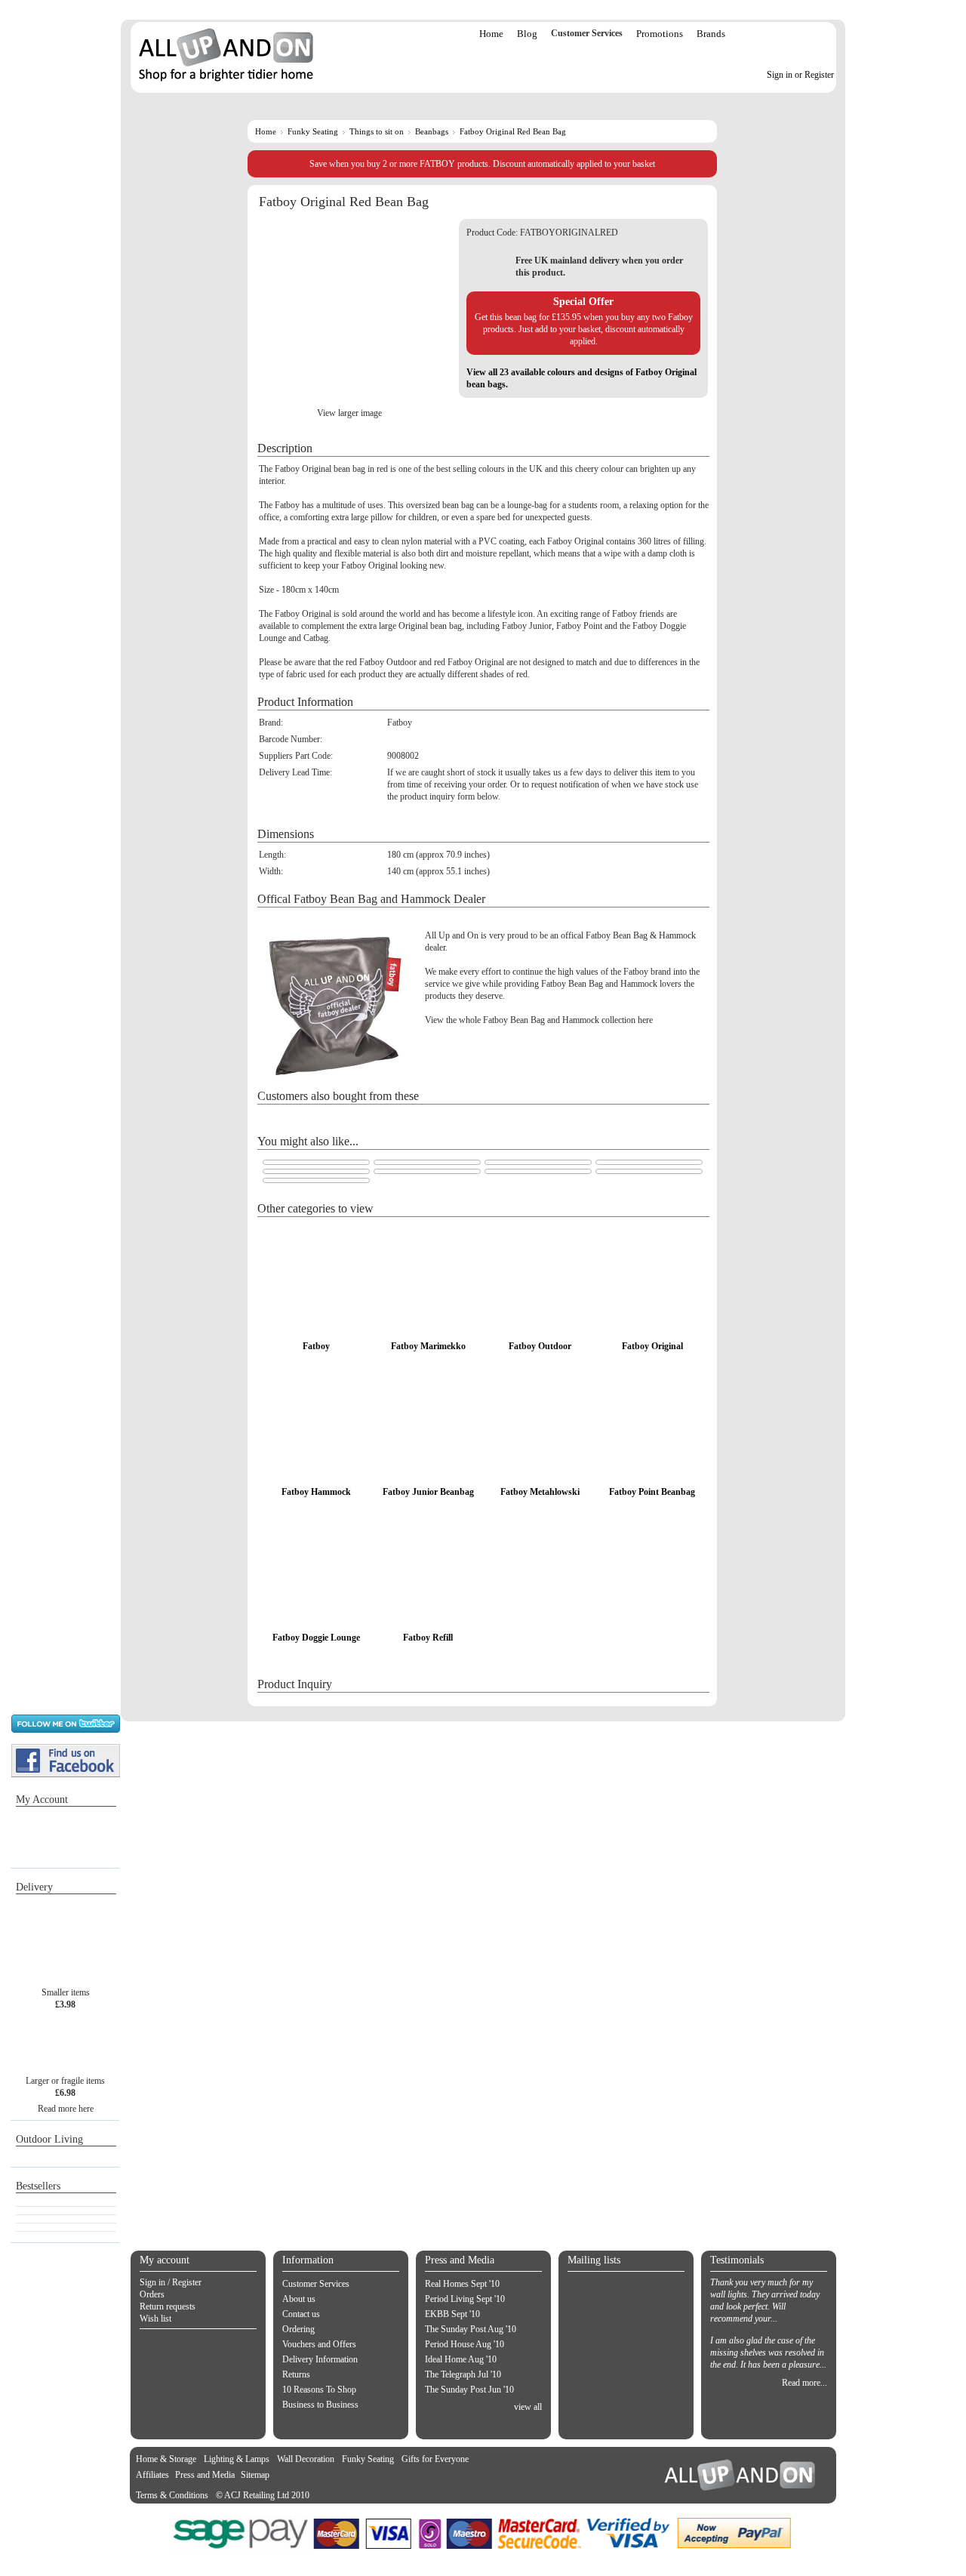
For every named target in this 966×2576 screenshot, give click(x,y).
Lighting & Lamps (237, 2459)
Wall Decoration (306, 2459)
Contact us (301, 2314)
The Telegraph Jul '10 (463, 2374)
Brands (711, 34)
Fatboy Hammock (316, 1492)
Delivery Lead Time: (295, 772)
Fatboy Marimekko (428, 1346)
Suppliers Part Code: (296, 756)
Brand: (271, 723)
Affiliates (152, 2475)
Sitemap (255, 2475)
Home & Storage (166, 2459)
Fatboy (316, 1346)
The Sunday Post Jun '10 (469, 2390)
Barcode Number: (291, 739)
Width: (271, 871)
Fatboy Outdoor (540, 1346)
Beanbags (432, 131)
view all (528, 2407)
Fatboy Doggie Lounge (316, 1638)
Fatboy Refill (428, 1638)
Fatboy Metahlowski (540, 1492)
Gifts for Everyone (435, 2459)
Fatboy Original (652, 1346)
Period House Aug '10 (465, 2344)
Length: (272, 855)
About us (299, 2299)
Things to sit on (377, 131)
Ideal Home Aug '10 (461, 2359)
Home (491, 34)
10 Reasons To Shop (319, 2390)
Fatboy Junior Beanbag (428, 1492)
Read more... (804, 2383)
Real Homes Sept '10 (462, 2284)
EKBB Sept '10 (452, 2314)
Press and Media (205, 2475)
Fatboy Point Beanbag (652, 1492)
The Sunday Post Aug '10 (471, 2329)
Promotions (660, 34)
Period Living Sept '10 (465, 2299)
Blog (527, 34)
